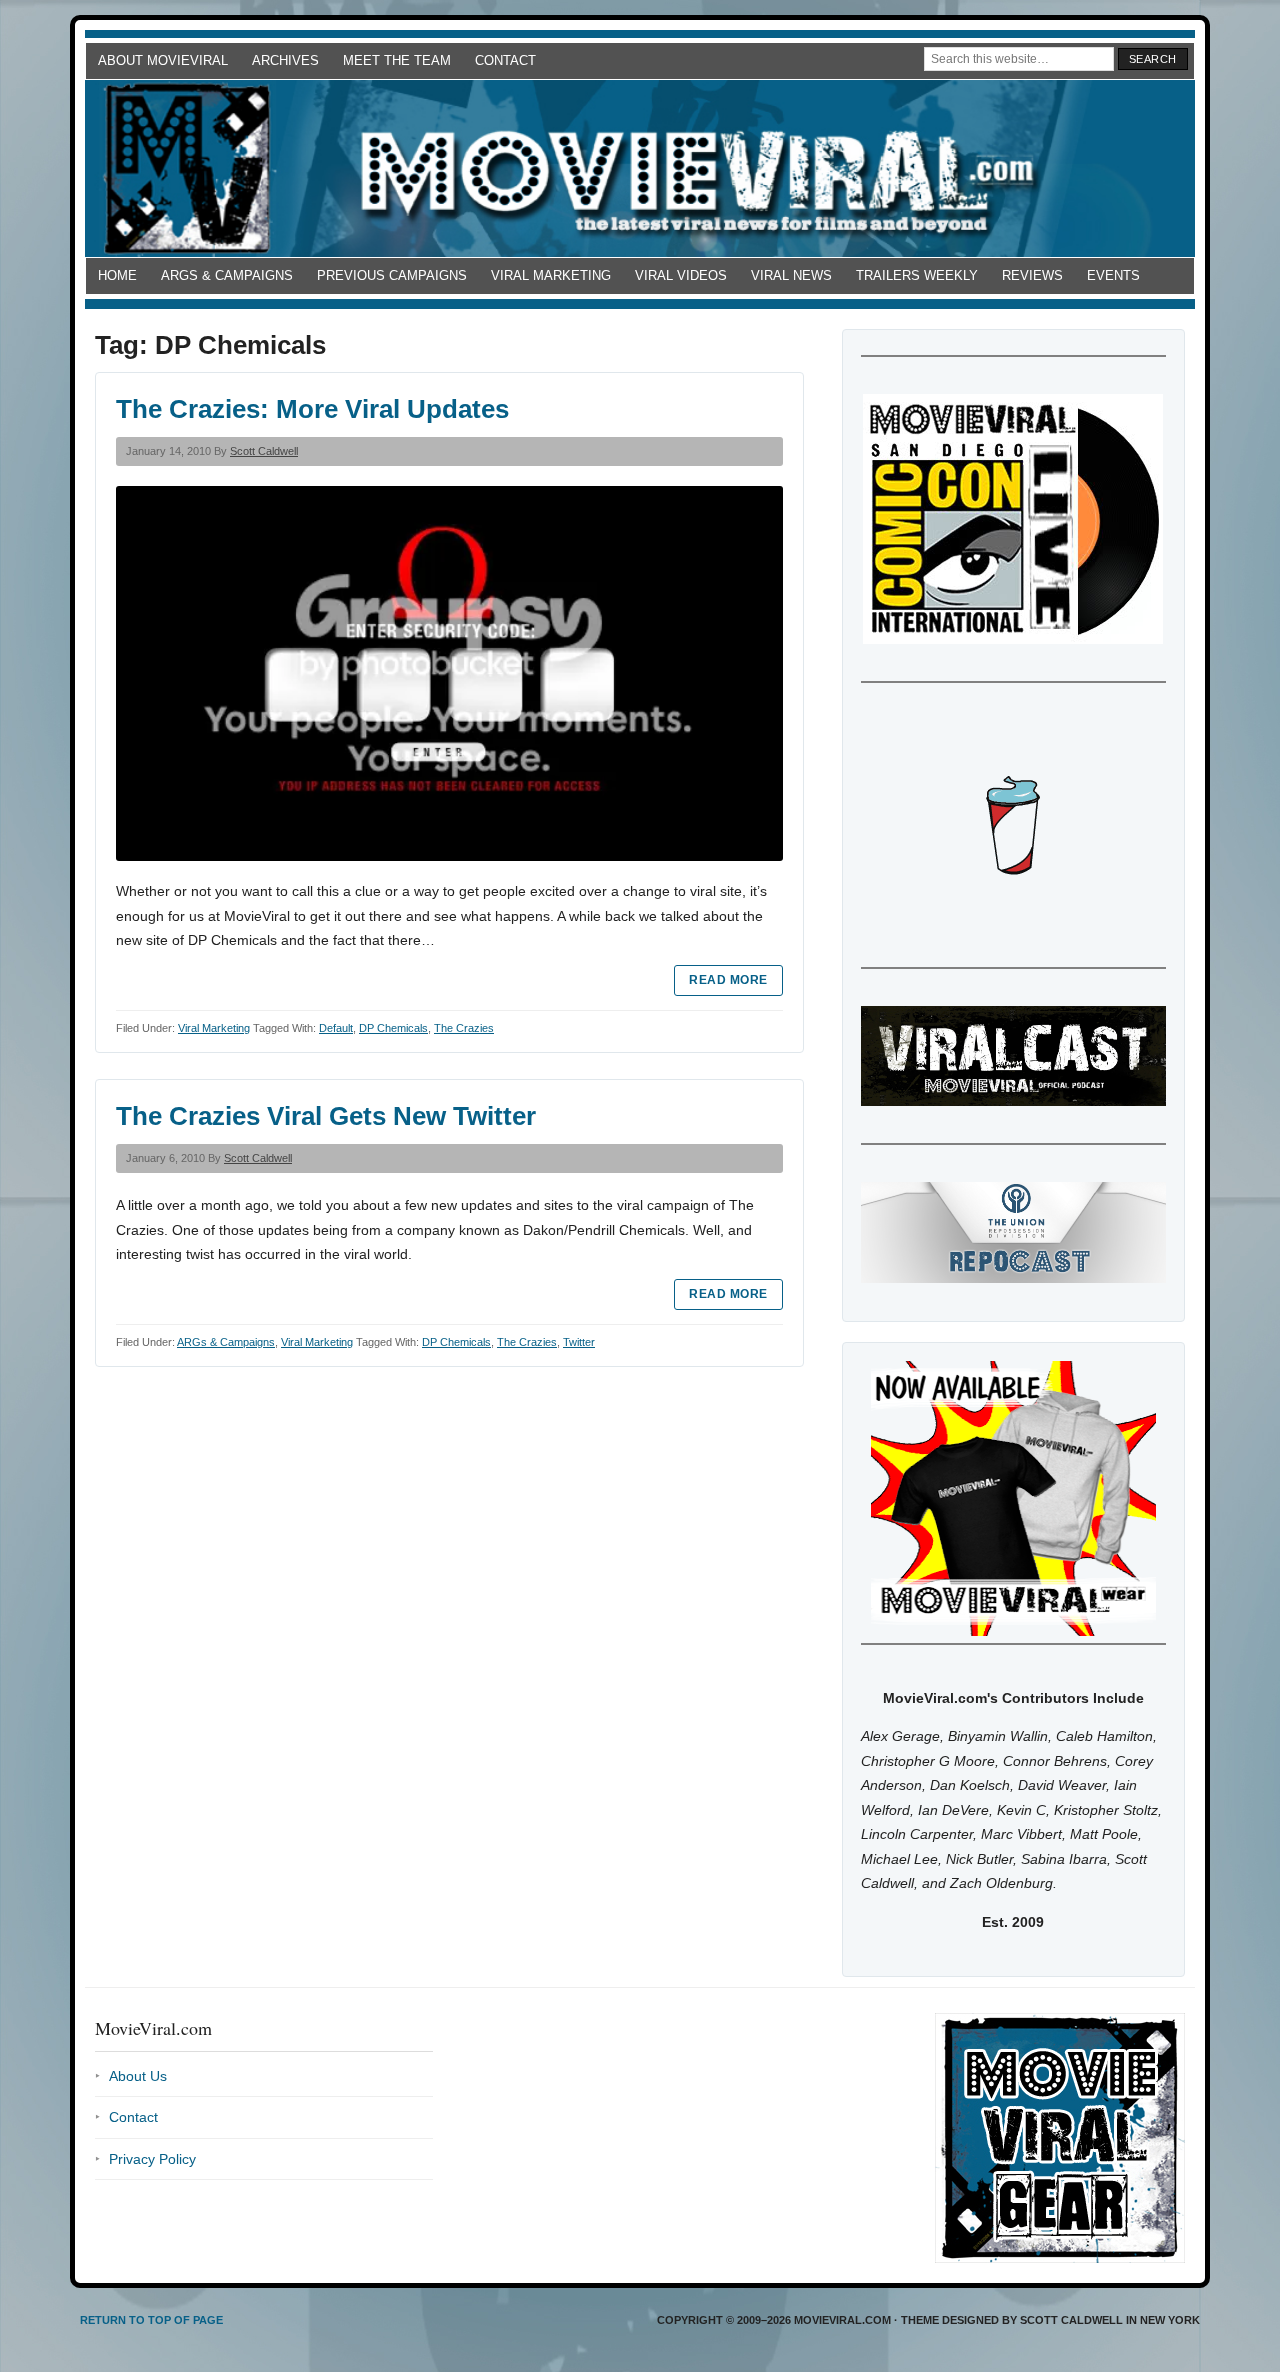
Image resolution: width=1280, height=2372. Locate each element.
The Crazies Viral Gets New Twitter (326, 1116)
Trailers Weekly (917, 275)
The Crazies (464, 1028)
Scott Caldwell (264, 451)
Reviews (1032, 275)
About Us (138, 2076)
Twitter (579, 1342)
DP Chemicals (393, 1028)
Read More (728, 980)
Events (1113, 275)
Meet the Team (397, 60)
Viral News (791, 275)
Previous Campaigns (392, 275)
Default (336, 1028)
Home (117, 275)
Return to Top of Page (151, 2320)
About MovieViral (163, 60)
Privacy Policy (152, 2159)
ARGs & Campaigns (227, 275)
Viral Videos (681, 275)
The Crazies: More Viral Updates (312, 409)
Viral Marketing (551, 275)
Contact (505, 60)
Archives (285, 60)
